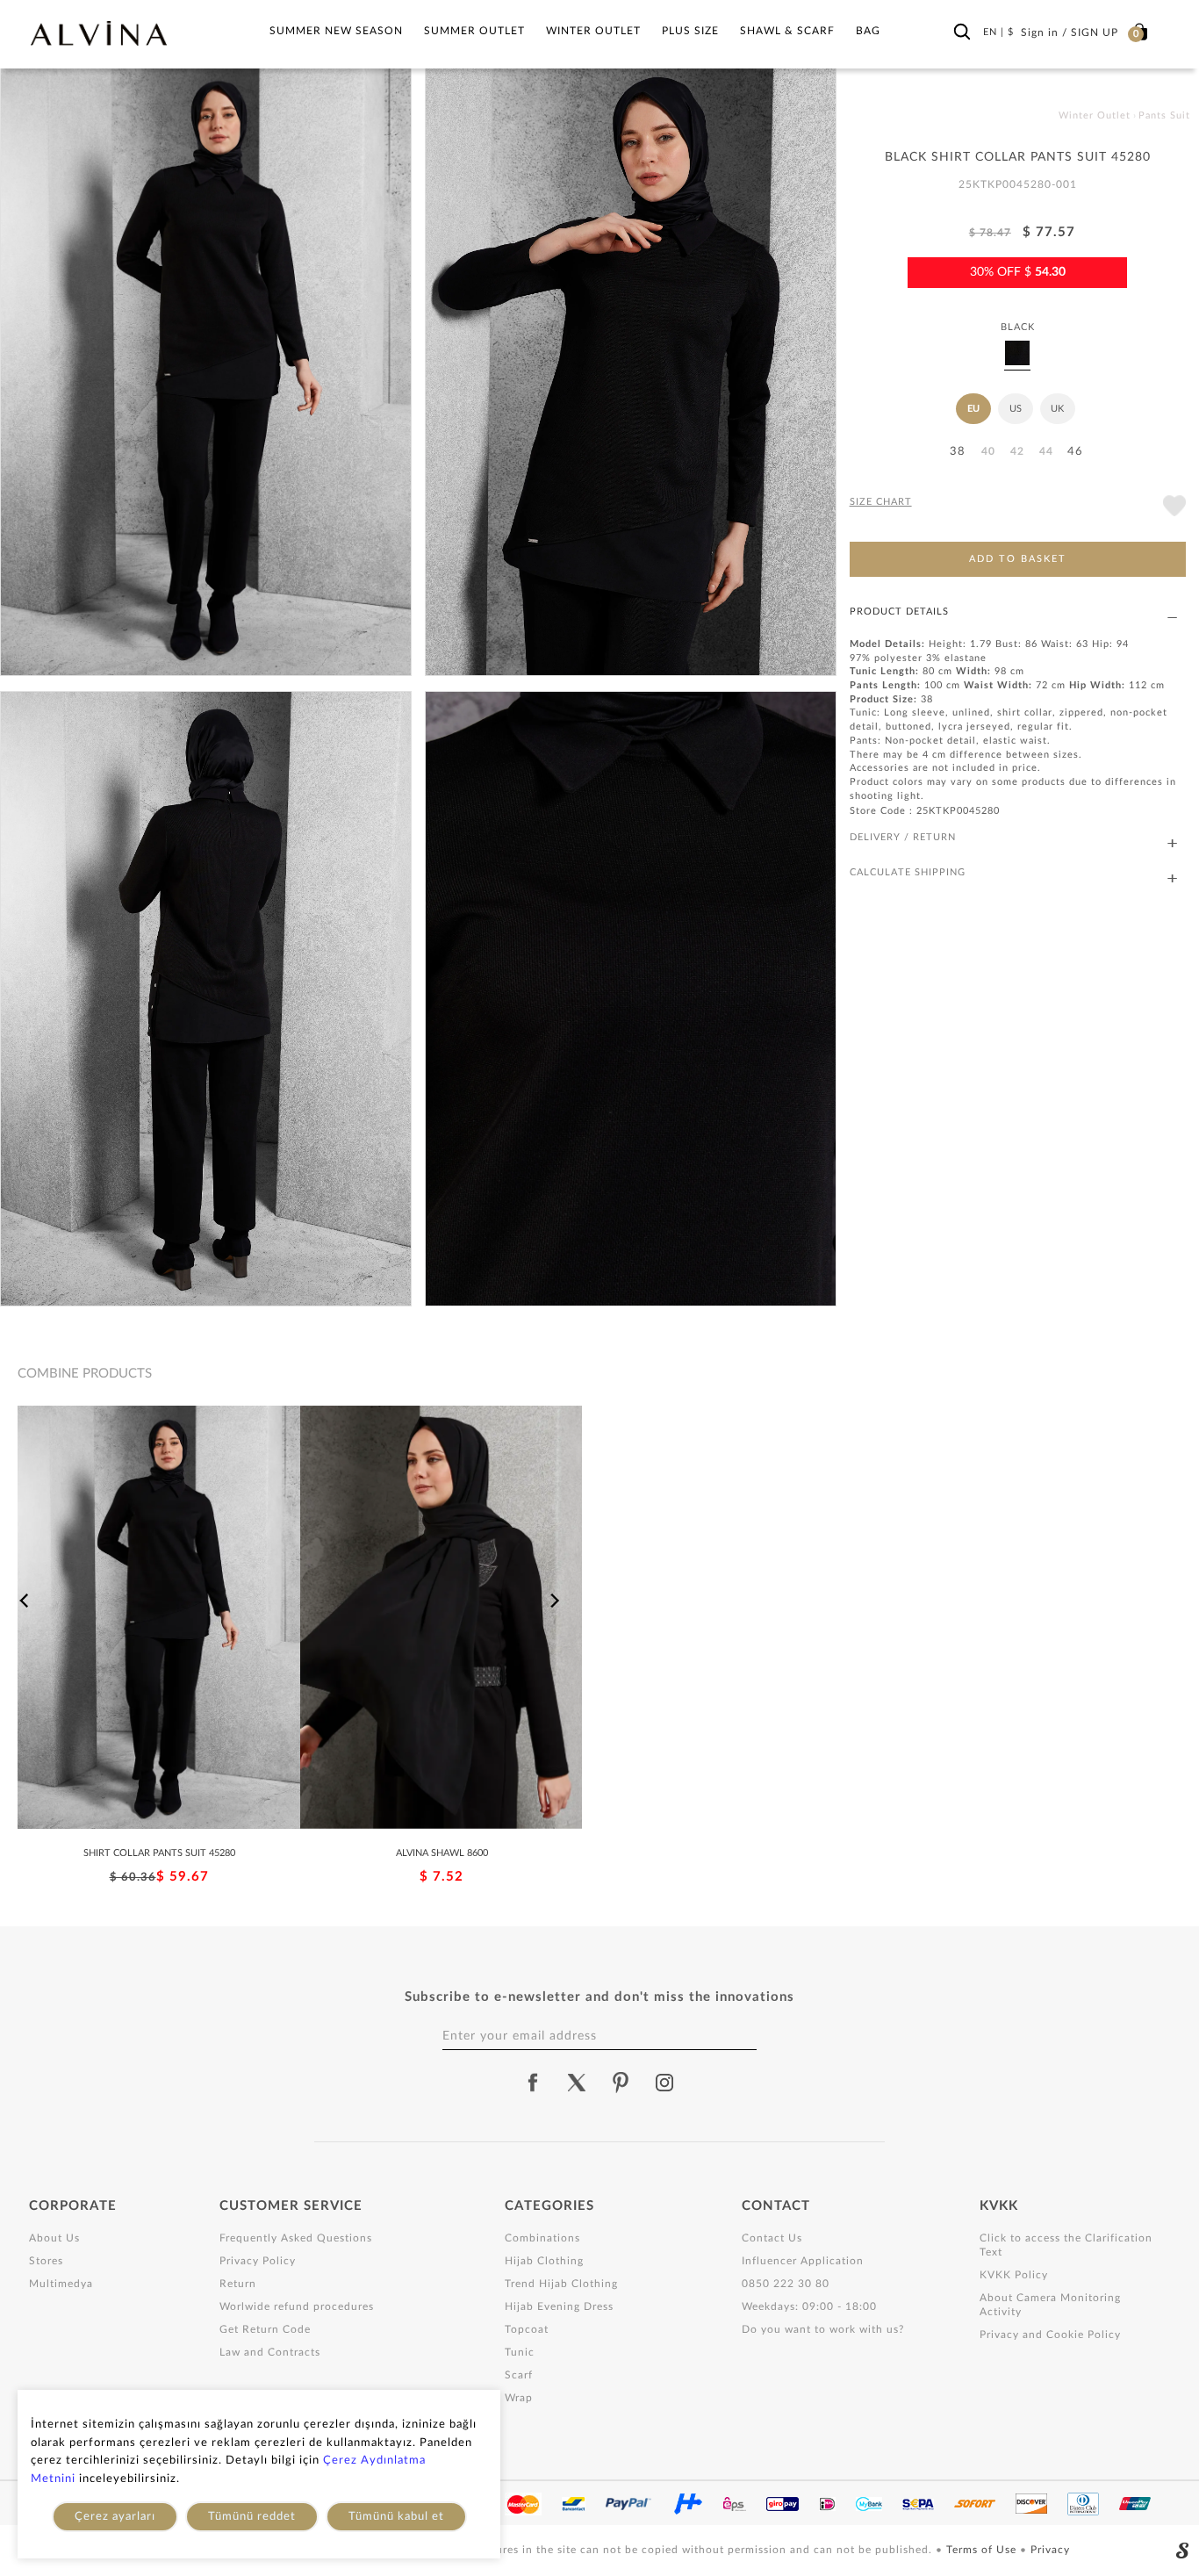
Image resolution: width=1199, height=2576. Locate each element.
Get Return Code (265, 2329)
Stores (46, 2261)
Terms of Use (983, 2550)
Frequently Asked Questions (296, 2238)
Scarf (519, 2375)
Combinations (542, 2238)
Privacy (1050, 2550)
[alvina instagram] (666, 2083)
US (1016, 409)
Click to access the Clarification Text (1066, 2245)
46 (1075, 452)
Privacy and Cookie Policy (1050, 2335)
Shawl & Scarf (787, 31)
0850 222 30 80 (786, 2284)
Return (238, 2284)
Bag (868, 31)
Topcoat (527, 2329)
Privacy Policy (258, 2261)
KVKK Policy (1014, 2275)
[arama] (962, 32)
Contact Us (772, 2238)
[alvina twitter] (577, 2083)
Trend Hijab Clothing (561, 2284)
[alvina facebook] (533, 2083)
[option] (159, 1646)
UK (1057, 409)
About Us (54, 2238)
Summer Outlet (474, 31)
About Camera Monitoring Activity (1050, 2305)
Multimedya (61, 2284)
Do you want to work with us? (823, 2329)
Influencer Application (803, 2261)
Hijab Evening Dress (559, 2306)
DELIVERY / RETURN (903, 837)
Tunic (520, 2352)
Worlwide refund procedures (297, 2306)
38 (958, 452)
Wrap (519, 2398)
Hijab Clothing (544, 2261)
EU (973, 409)
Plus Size (690, 31)
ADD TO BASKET (1018, 559)
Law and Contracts (270, 2352)
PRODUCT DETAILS (899, 612)
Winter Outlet (593, 31)
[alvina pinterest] (621, 2083)
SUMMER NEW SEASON (336, 31)
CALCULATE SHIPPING (908, 872)
